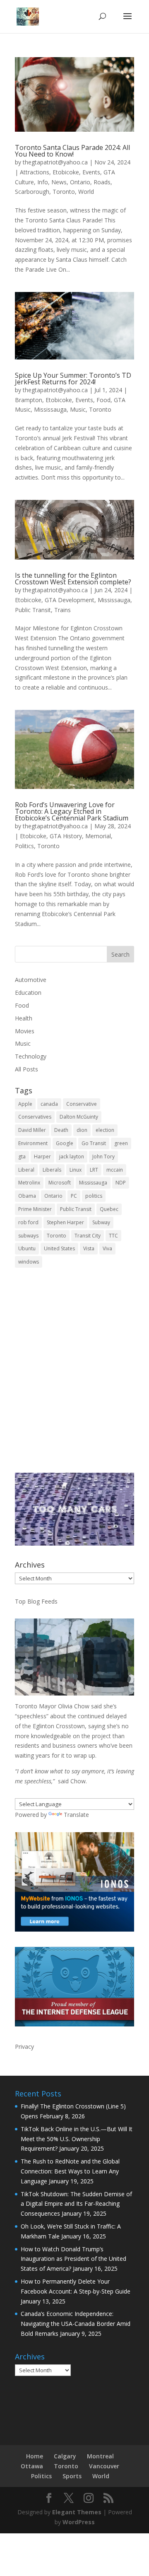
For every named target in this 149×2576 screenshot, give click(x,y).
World (86, 192)
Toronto (64, 192)
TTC (113, 1236)
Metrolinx (29, 1183)
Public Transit (33, 610)
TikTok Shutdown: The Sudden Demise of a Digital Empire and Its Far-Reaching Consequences (76, 2204)
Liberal (26, 1170)
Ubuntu (27, 1248)
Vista (89, 1248)
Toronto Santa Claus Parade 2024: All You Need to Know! (72, 151)
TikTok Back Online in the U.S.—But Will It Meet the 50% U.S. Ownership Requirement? (77, 2139)
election (105, 1130)
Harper (42, 1157)
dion (82, 1130)
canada (49, 1104)
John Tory (103, 1157)
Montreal (100, 2456)
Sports (72, 2476)
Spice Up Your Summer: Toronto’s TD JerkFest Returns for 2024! (73, 379)
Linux (76, 1170)
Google (65, 1143)
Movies (25, 1031)
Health (24, 1018)
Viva (107, 1248)
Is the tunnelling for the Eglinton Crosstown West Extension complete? (73, 579)
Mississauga (50, 409)
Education (28, 993)
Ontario (80, 182)
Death (61, 1130)
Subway (101, 1222)
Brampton (29, 400)
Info (43, 182)
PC (74, 1196)
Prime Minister (35, 1209)
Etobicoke (66, 172)
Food (103, 400)
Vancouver (104, 2466)
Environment (33, 1143)
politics (94, 1196)
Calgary (65, 2456)
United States (59, 1248)
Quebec (109, 1209)
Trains (62, 610)
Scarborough (32, 192)
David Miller (32, 1130)
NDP (121, 1183)
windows (29, 1262)
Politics (24, 846)
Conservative (82, 1104)
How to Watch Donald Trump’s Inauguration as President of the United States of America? (73, 2259)
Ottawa (32, 2466)
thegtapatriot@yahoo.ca (55, 162)
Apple (25, 1104)
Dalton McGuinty (79, 1117)
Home (35, 2456)
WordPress (79, 2522)
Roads (102, 182)
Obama (27, 1196)
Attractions (35, 172)
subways (28, 1236)
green (121, 1143)
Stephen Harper (65, 1222)
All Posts (26, 1069)
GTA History (66, 836)
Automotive (31, 980)
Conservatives (35, 1117)
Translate (76, 1815)
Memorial (98, 836)
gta (22, 1157)
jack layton (72, 1157)
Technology (31, 1056)
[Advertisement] (74, 1376)
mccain (115, 1170)
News (59, 182)
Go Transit (94, 1143)
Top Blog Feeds (36, 1601)
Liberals (52, 1170)
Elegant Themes (77, 2512)
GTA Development (70, 600)
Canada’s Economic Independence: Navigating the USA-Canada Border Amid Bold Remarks (76, 2324)
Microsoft (60, 1183)
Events (91, 172)
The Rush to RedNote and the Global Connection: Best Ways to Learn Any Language (70, 2171)
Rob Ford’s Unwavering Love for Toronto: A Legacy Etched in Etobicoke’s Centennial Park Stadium (72, 811)
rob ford (28, 1222)
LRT (94, 1170)
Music (78, 409)
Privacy (24, 2047)
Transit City (88, 1236)
